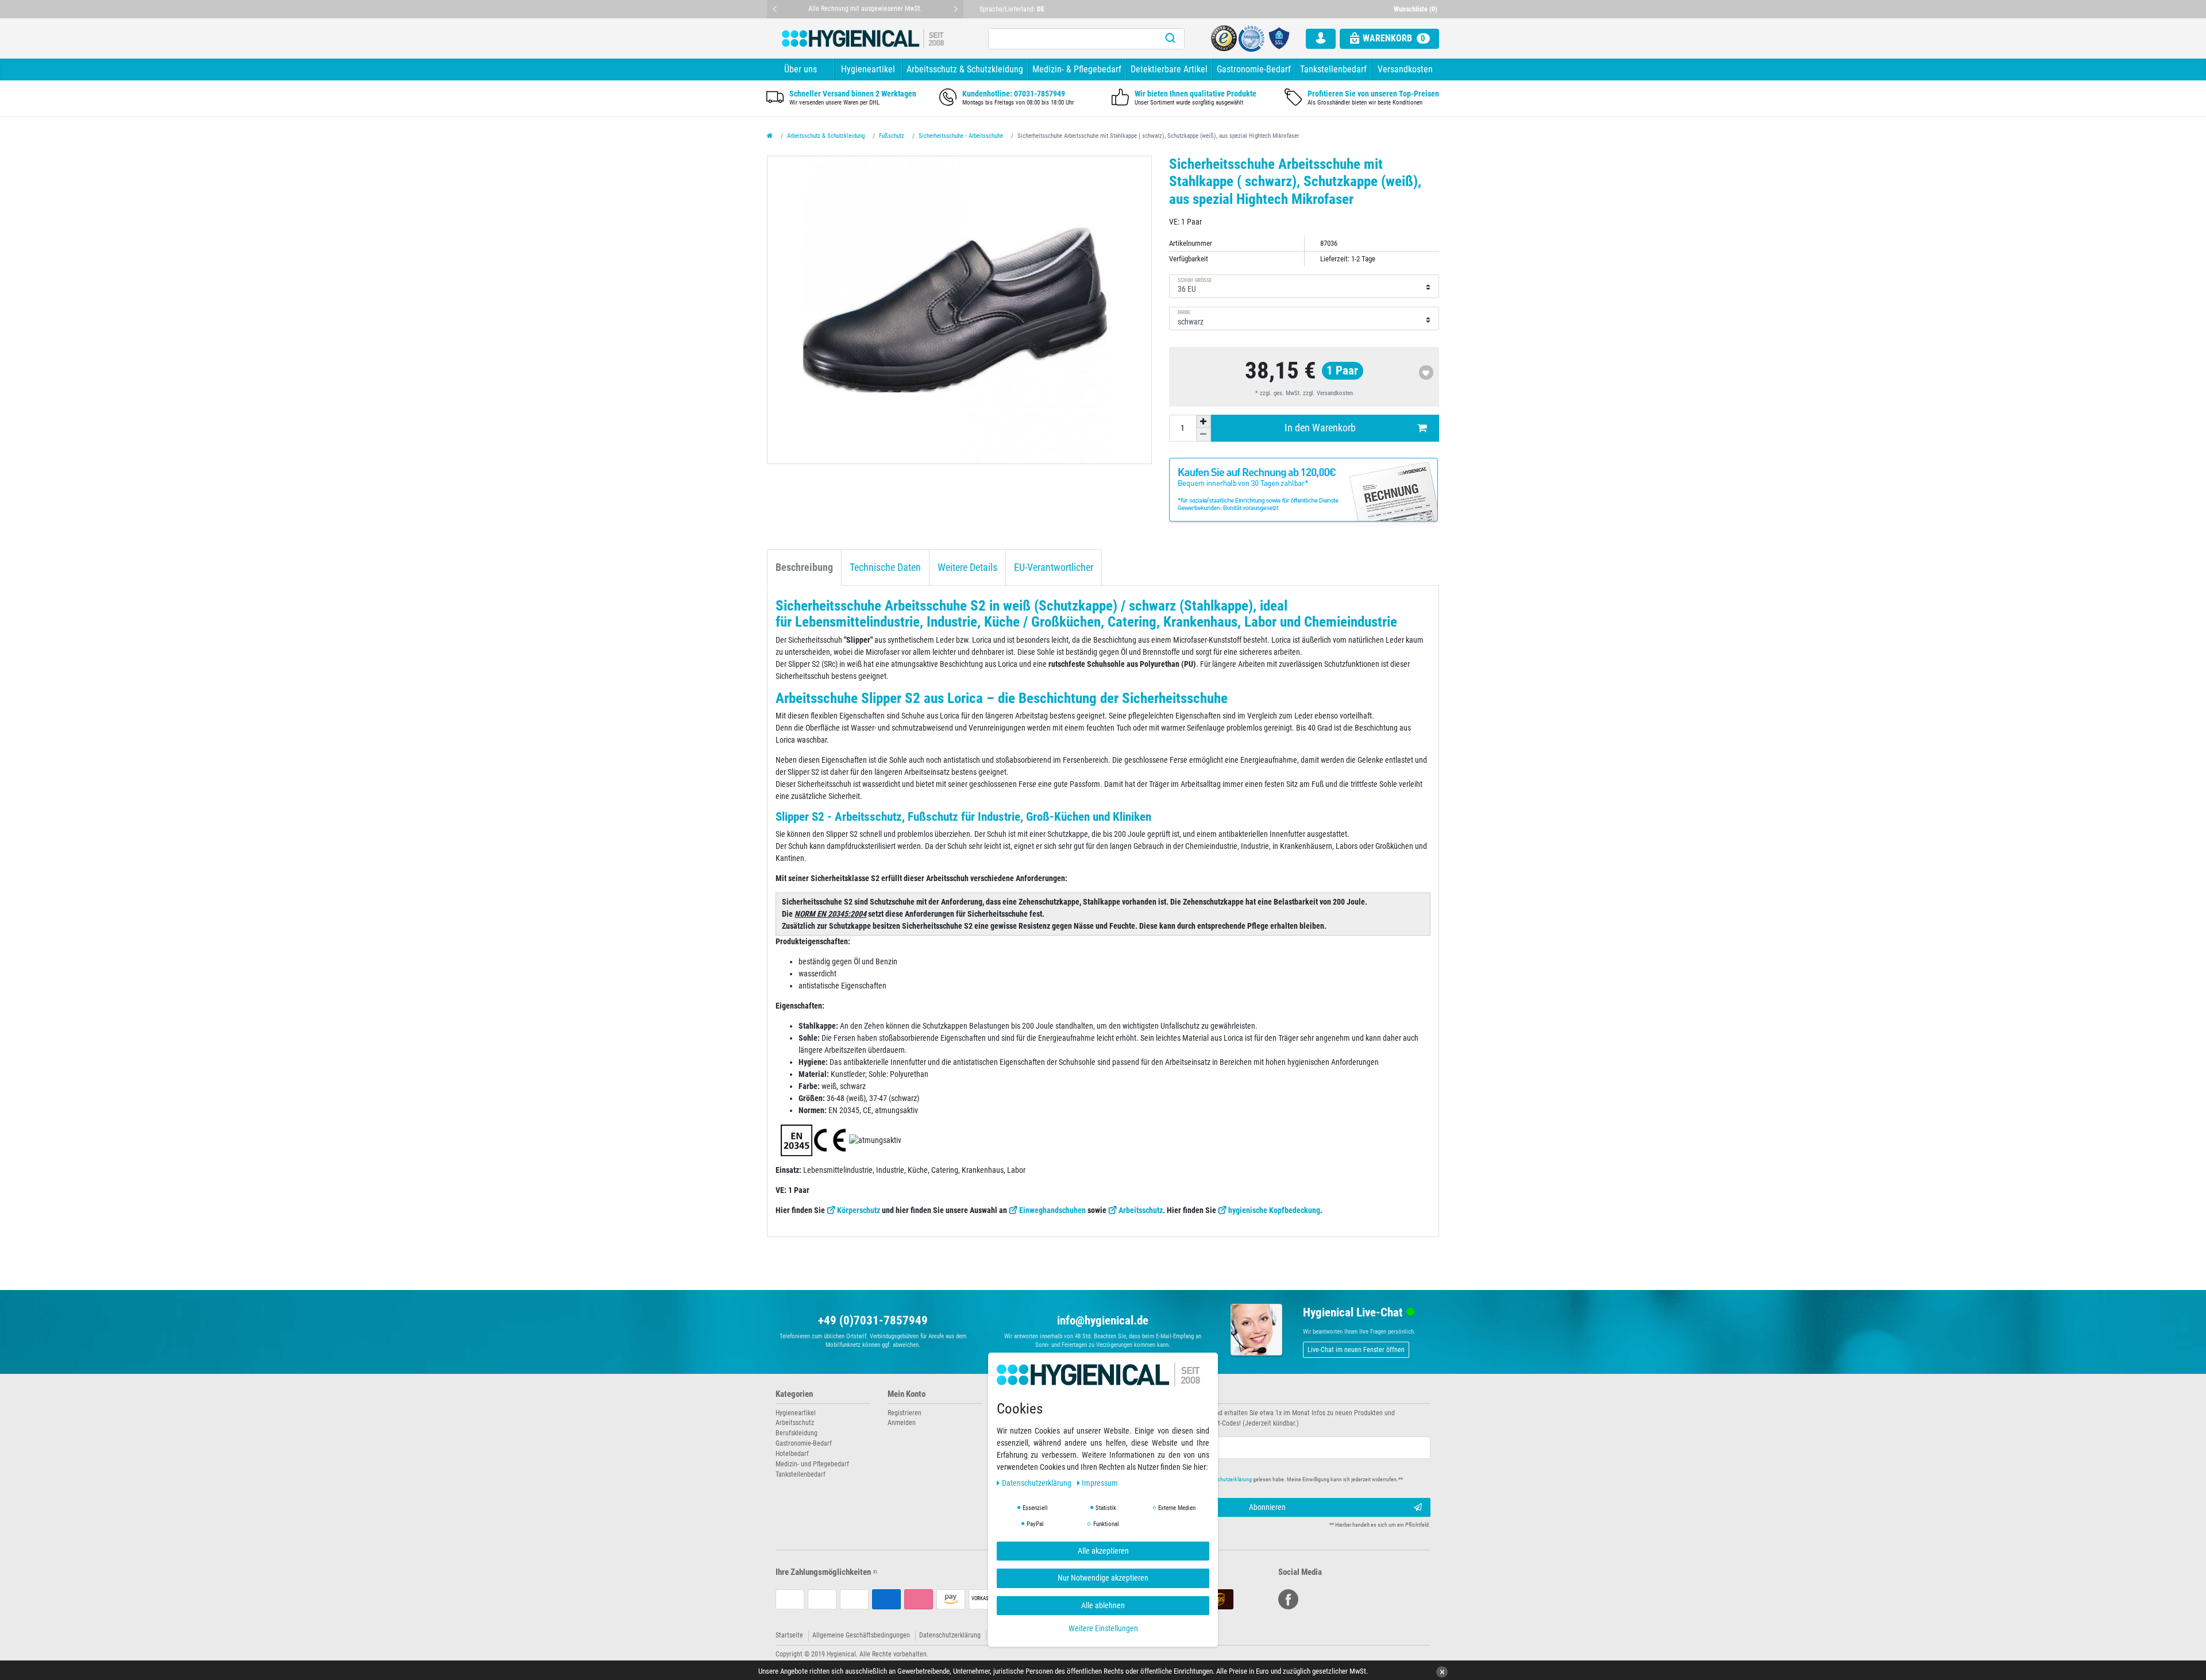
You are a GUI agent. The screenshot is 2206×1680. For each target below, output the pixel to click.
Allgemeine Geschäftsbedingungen (861, 1635)
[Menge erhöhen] (1204, 422)
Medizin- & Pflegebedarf (1077, 69)
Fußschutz (892, 136)
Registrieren (905, 1413)
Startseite (789, 1635)
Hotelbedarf (792, 1454)
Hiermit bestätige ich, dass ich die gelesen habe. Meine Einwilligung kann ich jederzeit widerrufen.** (1262, 1479)
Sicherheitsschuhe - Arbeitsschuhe (961, 136)
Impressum (1100, 1483)
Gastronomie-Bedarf (1254, 69)
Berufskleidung (797, 1433)
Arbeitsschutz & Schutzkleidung (965, 69)
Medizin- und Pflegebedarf (812, 1464)
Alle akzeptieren (1103, 1551)
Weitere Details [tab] (967, 567)
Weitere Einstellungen (1103, 1628)
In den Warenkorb (1320, 428)
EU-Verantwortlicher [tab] (1054, 567)
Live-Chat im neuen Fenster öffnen (1356, 1350)
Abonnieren (1267, 1507)
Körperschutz (859, 1210)
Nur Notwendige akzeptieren (1103, 1578)
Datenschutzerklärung (950, 1635)
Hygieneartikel (868, 69)
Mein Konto (907, 1394)
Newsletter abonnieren (1150, 1394)
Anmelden (902, 1423)
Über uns (801, 69)
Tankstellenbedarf (1333, 69)
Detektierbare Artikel (1169, 69)
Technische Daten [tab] (885, 567)
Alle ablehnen (1103, 1605)
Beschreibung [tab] (804, 567)
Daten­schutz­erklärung (1038, 1483)
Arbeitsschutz (1141, 1210)
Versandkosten (1405, 69)
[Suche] (1170, 39)
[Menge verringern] (1204, 434)
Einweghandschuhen (1052, 1210)
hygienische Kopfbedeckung (1274, 1210)
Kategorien (794, 1394)
